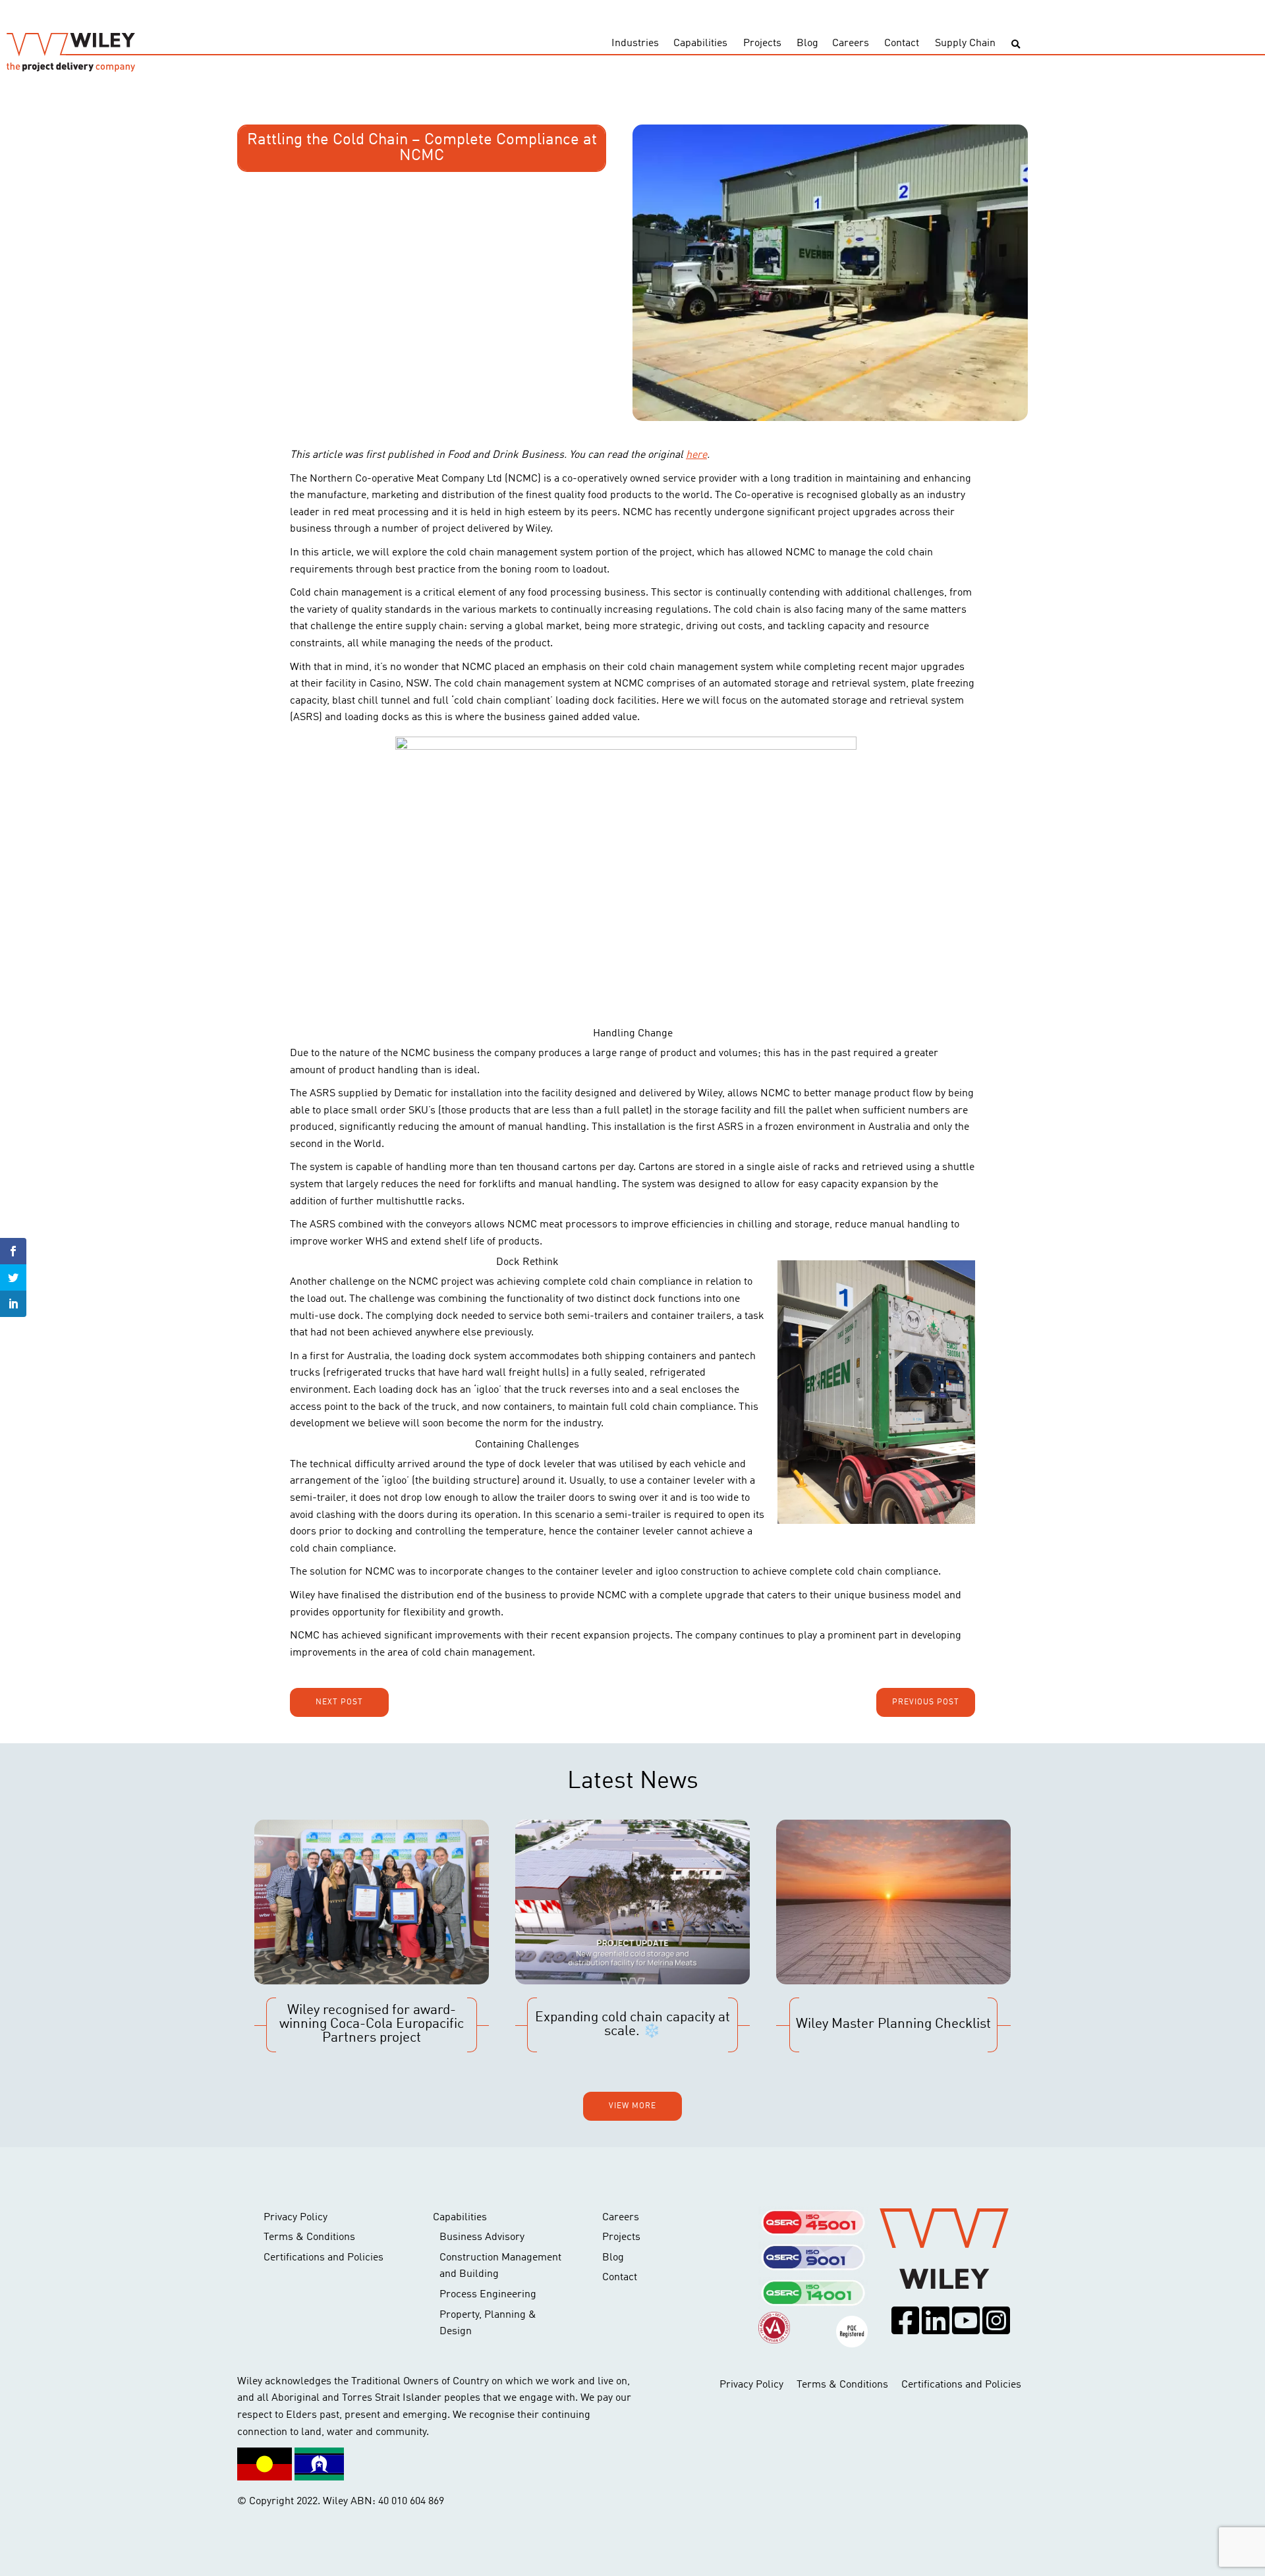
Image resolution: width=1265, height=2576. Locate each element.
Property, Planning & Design (488, 2324)
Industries (635, 43)
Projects (762, 43)
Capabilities (700, 43)
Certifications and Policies (323, 2258)
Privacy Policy (295, 2218)
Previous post (926, 1702)
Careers (851, 43)
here (696, 455)
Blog (807, 43)
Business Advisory (482, 2237)
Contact (902, 43)
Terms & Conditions (309, 2237)
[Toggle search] (1016, 44)
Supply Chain (965, 43)
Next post (339, 1702)
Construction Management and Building (500, 2266)
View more (632, 2106)
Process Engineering (488, 2295)
